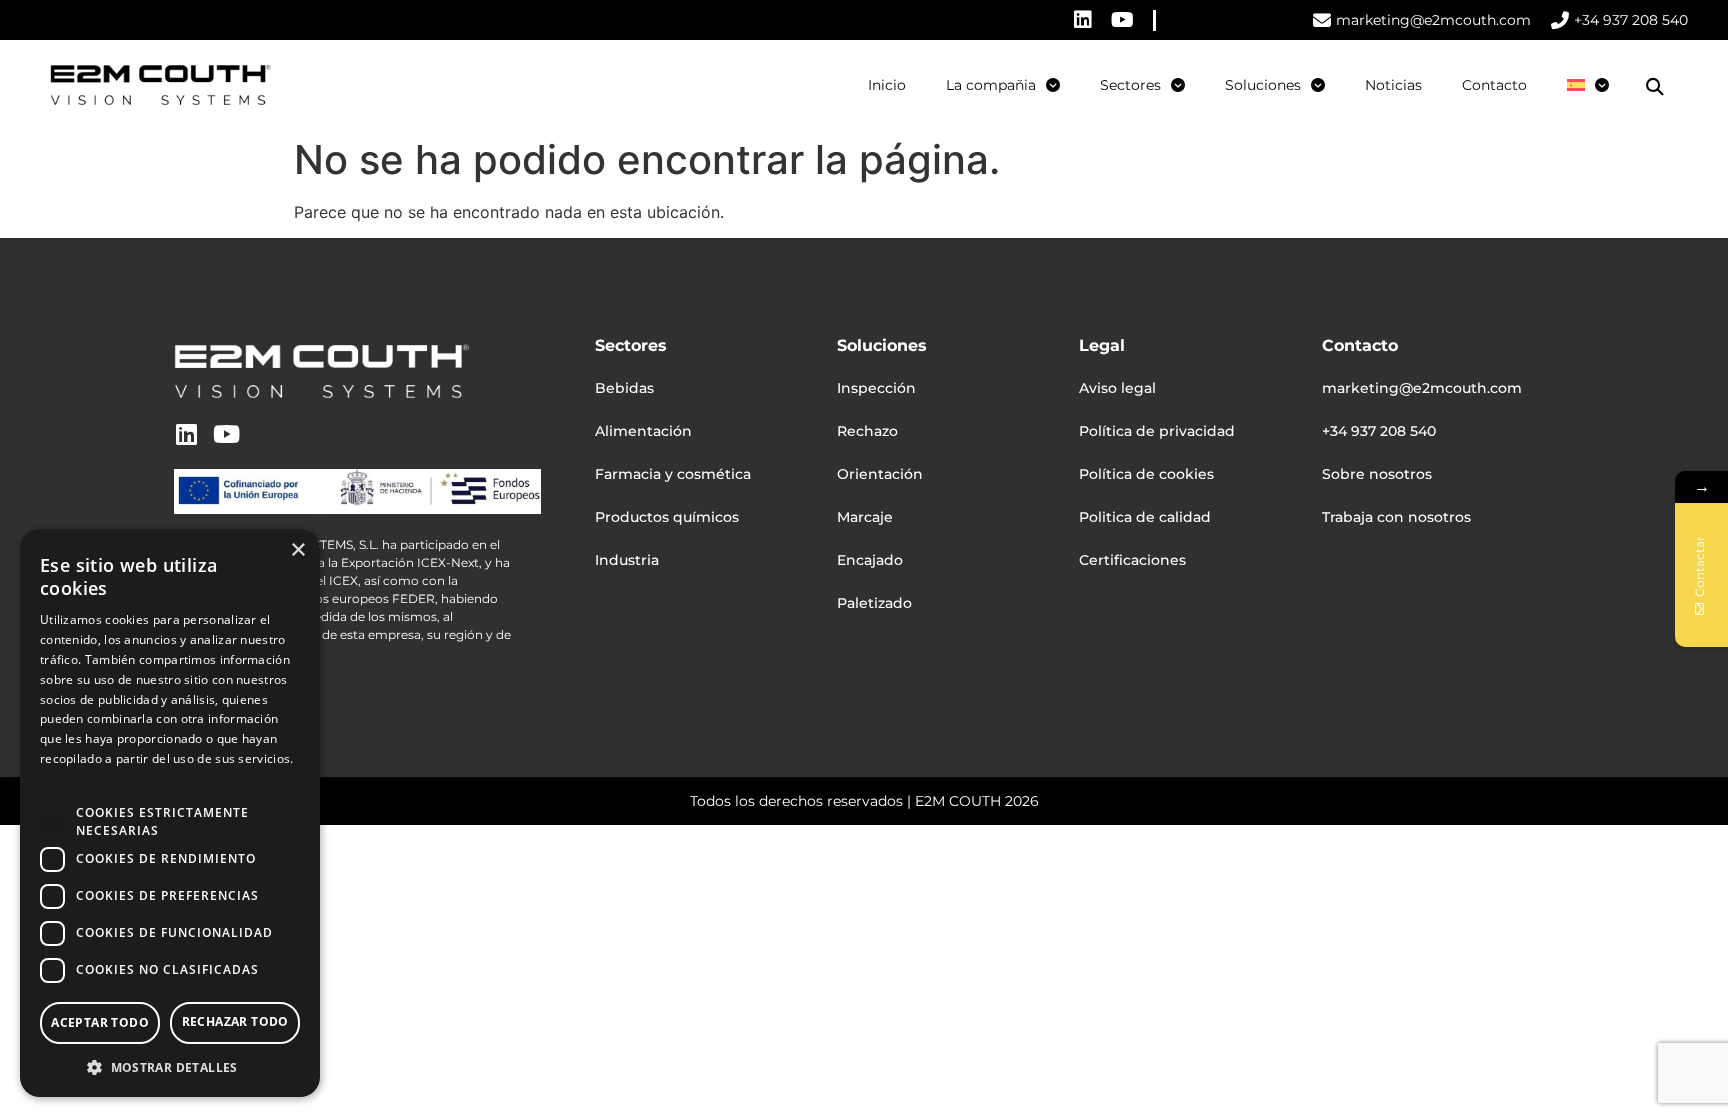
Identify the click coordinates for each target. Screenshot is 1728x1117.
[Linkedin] (1083, 20)
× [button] (297, 550)
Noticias (1393, 85)
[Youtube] (1123, 20)
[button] (1655, 87)
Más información (89, 778)
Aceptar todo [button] (100, 1022)
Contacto (1494, 85)
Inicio (887, 85)
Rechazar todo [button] (235, 1021)
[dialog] (170, 813)
